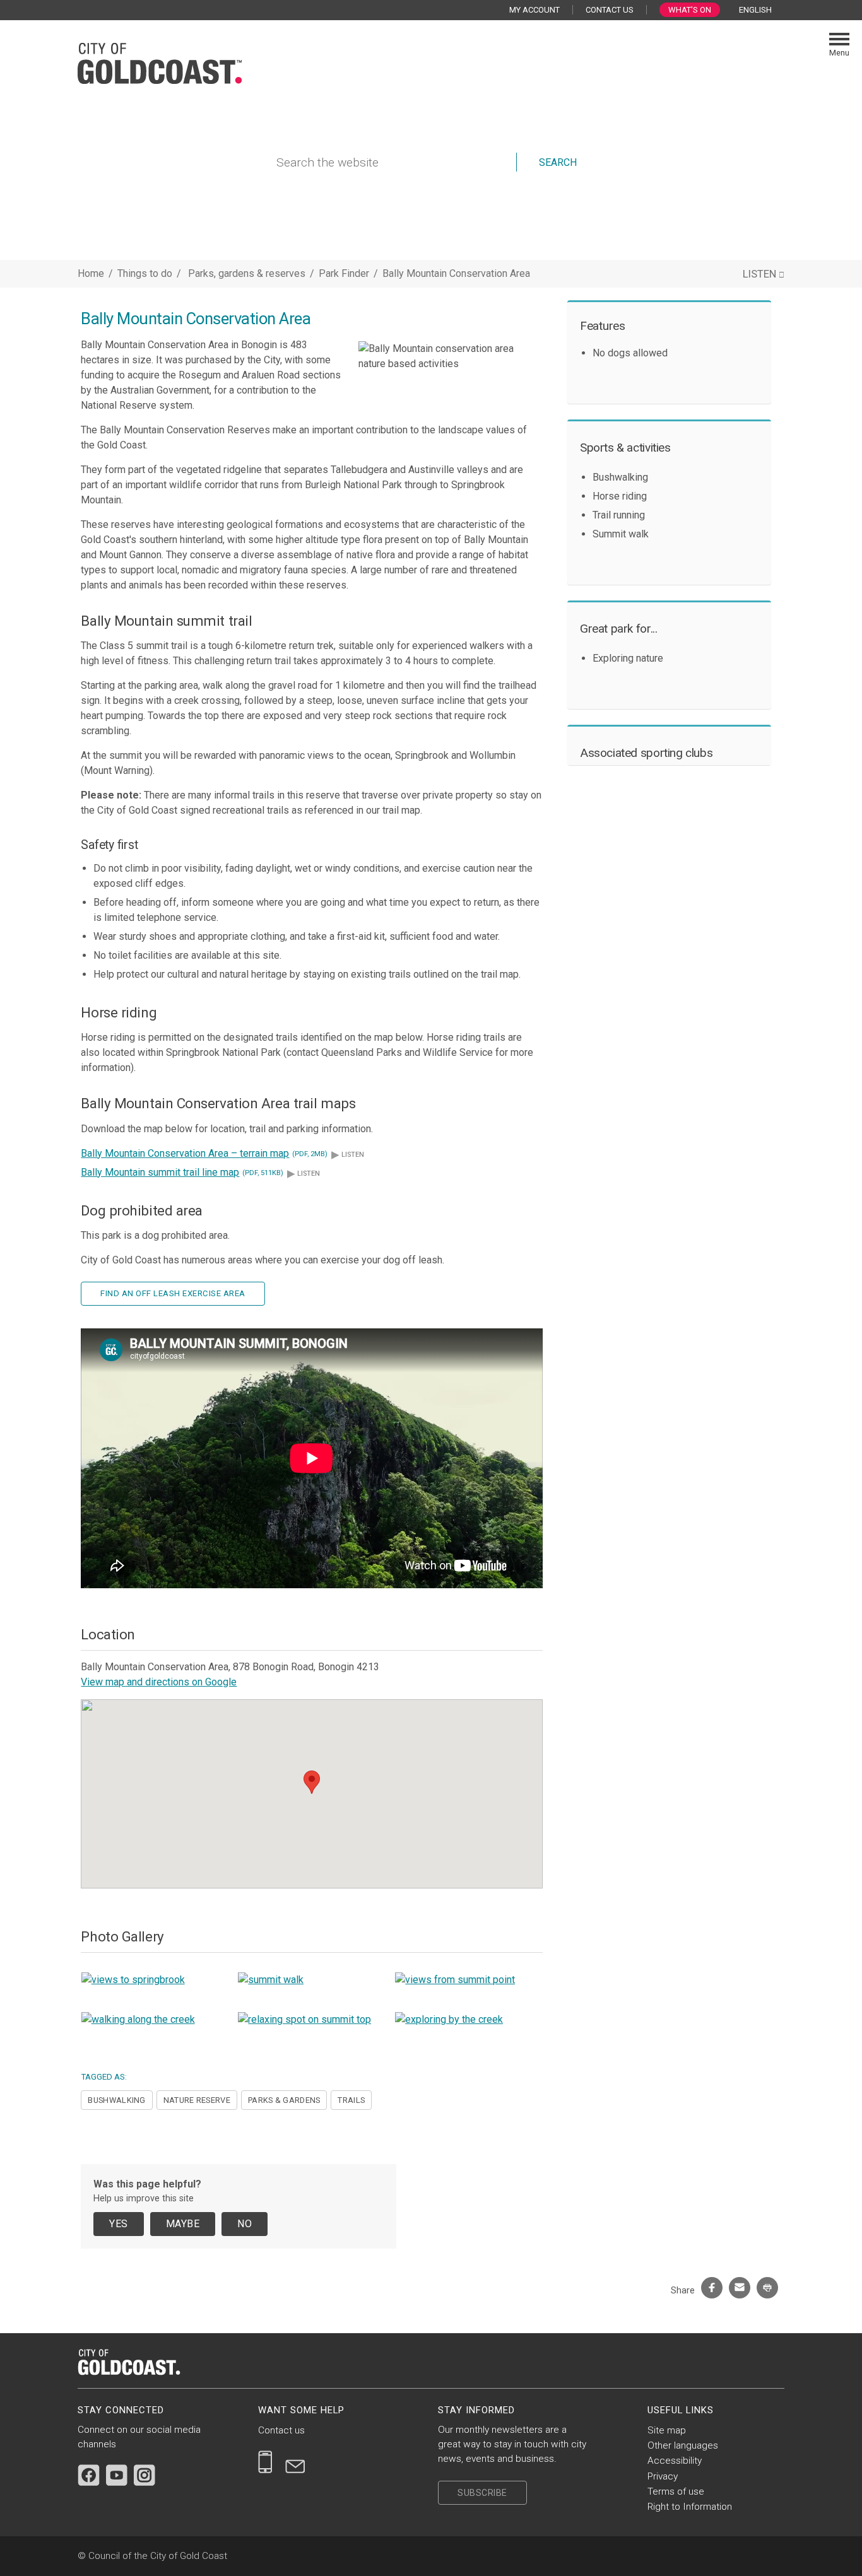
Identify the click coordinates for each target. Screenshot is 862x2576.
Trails (351, 2100)
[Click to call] (265, 2462)
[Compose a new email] (295, 2462)
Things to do (145, 273)
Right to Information (690, 2507)
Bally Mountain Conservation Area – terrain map (204, 1153)
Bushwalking (116, 2100)
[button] (312, 1782)
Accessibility (675, 2461)
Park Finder (345, 273)
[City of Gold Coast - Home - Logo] (160, 62)
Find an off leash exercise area (173, 1293)
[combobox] (760, 10)
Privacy (663, 2476)
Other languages (683, 2445)
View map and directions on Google (159, 1682)
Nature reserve (197, 2100)
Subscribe (482, 2493)
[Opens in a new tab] (89, 2475)
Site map (667, 2430)
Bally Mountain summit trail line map (182, 1172)
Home (91, 273)
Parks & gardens (284, 2100)
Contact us (281, 2430)
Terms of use (676, 2491)
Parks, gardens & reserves (248, 273)
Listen (348, 1155)
